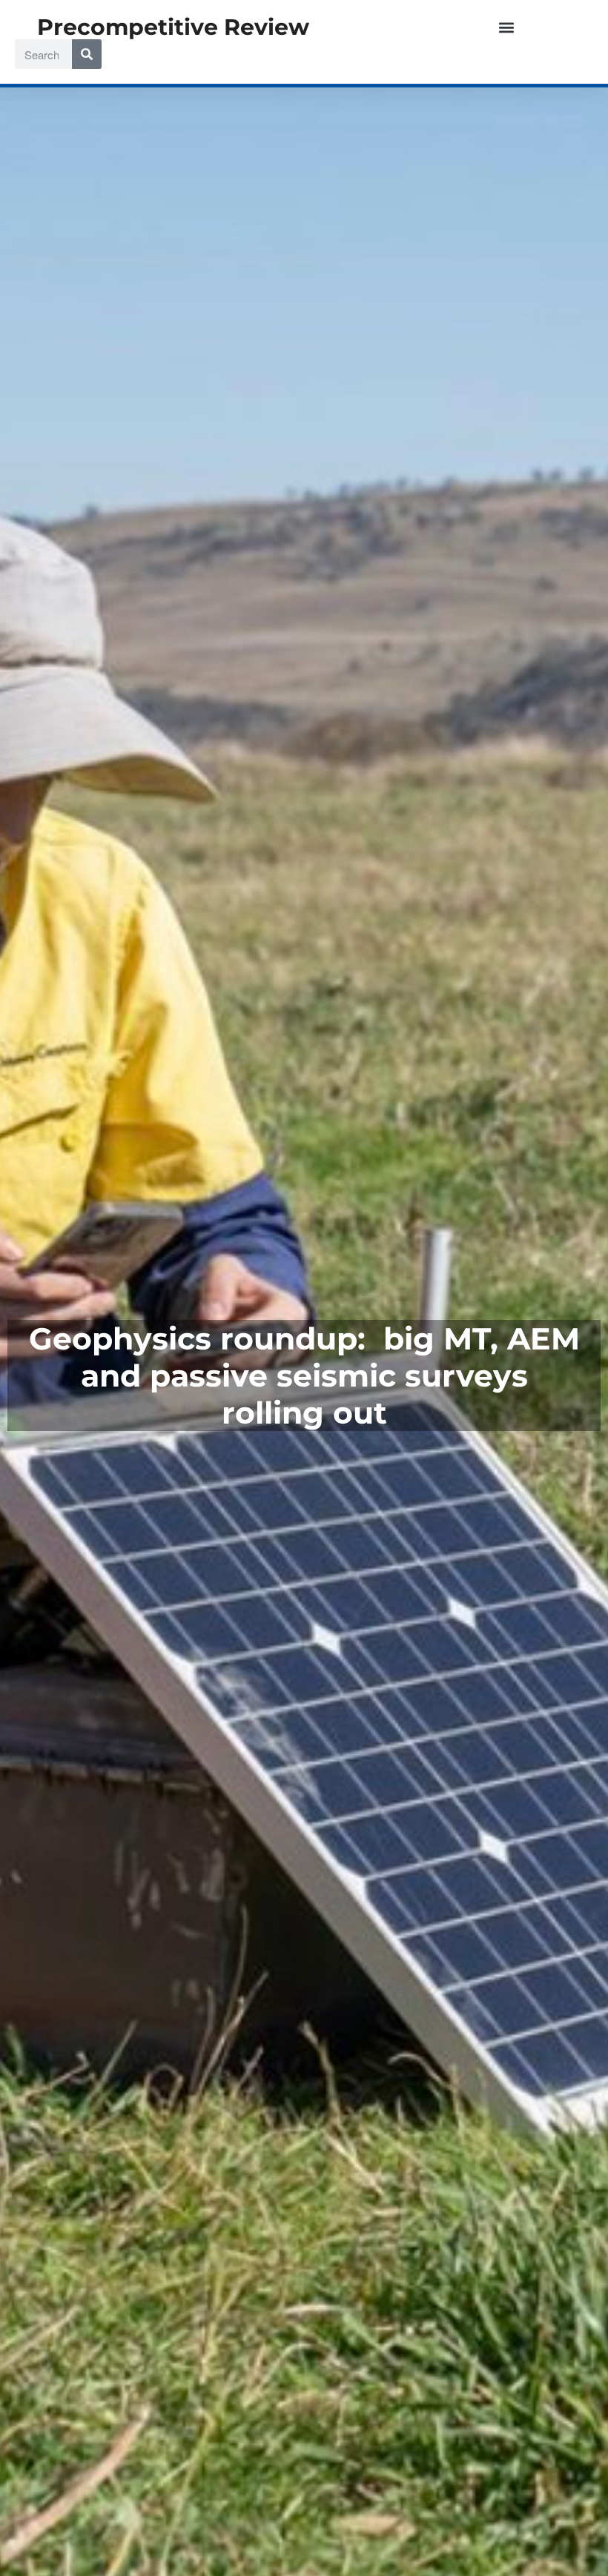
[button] (507, 27)
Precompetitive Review (173, 27)
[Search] (87, 54)
